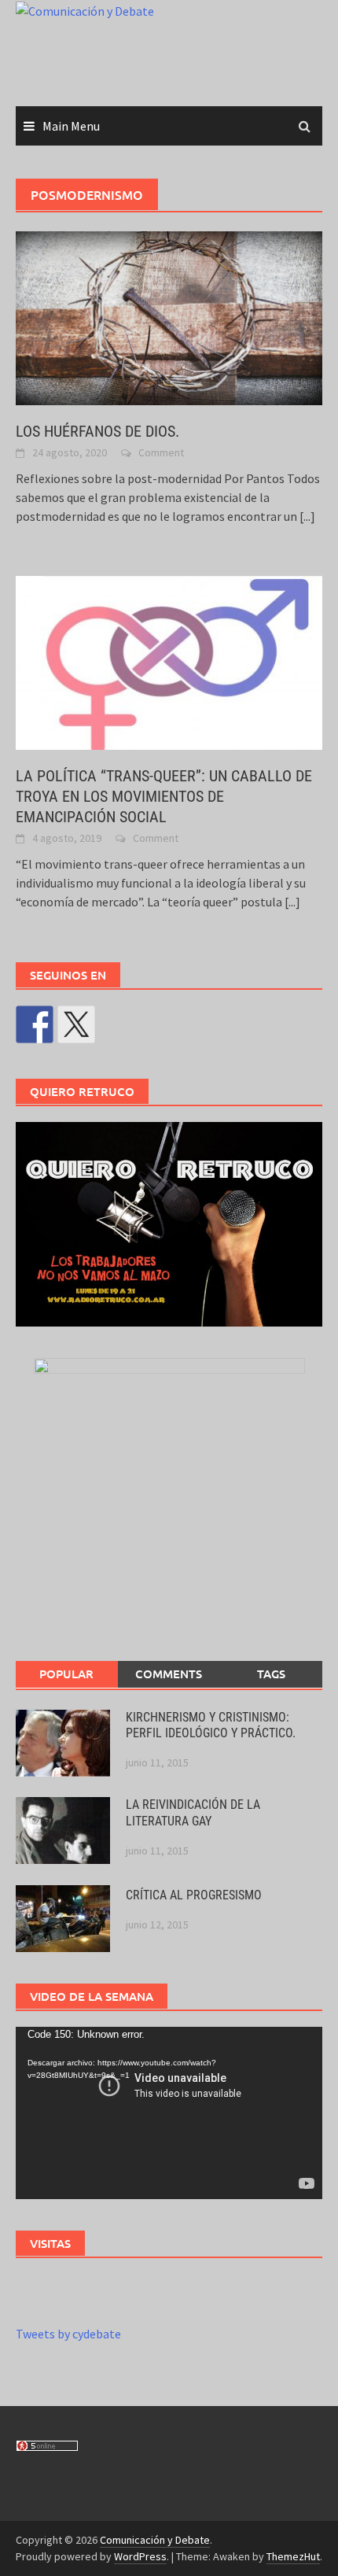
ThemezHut (293, 2556)
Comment (161, 452)
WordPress (140, 2556)
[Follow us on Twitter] (76, 1024)
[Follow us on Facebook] (35, 1024)
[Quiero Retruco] (169, 1224)
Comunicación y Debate (155, 2540)
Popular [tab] (66, 1674)
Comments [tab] (169, 1674)
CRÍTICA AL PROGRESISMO (194, 1895)
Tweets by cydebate (68, 2334)
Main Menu (71, 126)
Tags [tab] (271, 1674)
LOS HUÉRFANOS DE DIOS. (97, 431)
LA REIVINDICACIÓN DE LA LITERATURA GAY (193, 1813)
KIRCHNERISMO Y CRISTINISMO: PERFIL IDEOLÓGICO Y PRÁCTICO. (211, 1725)
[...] (307, 516)
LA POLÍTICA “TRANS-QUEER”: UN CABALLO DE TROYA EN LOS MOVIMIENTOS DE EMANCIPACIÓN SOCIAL (164, 796)
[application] (169, 2113)
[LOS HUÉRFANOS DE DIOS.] (169, 316)
